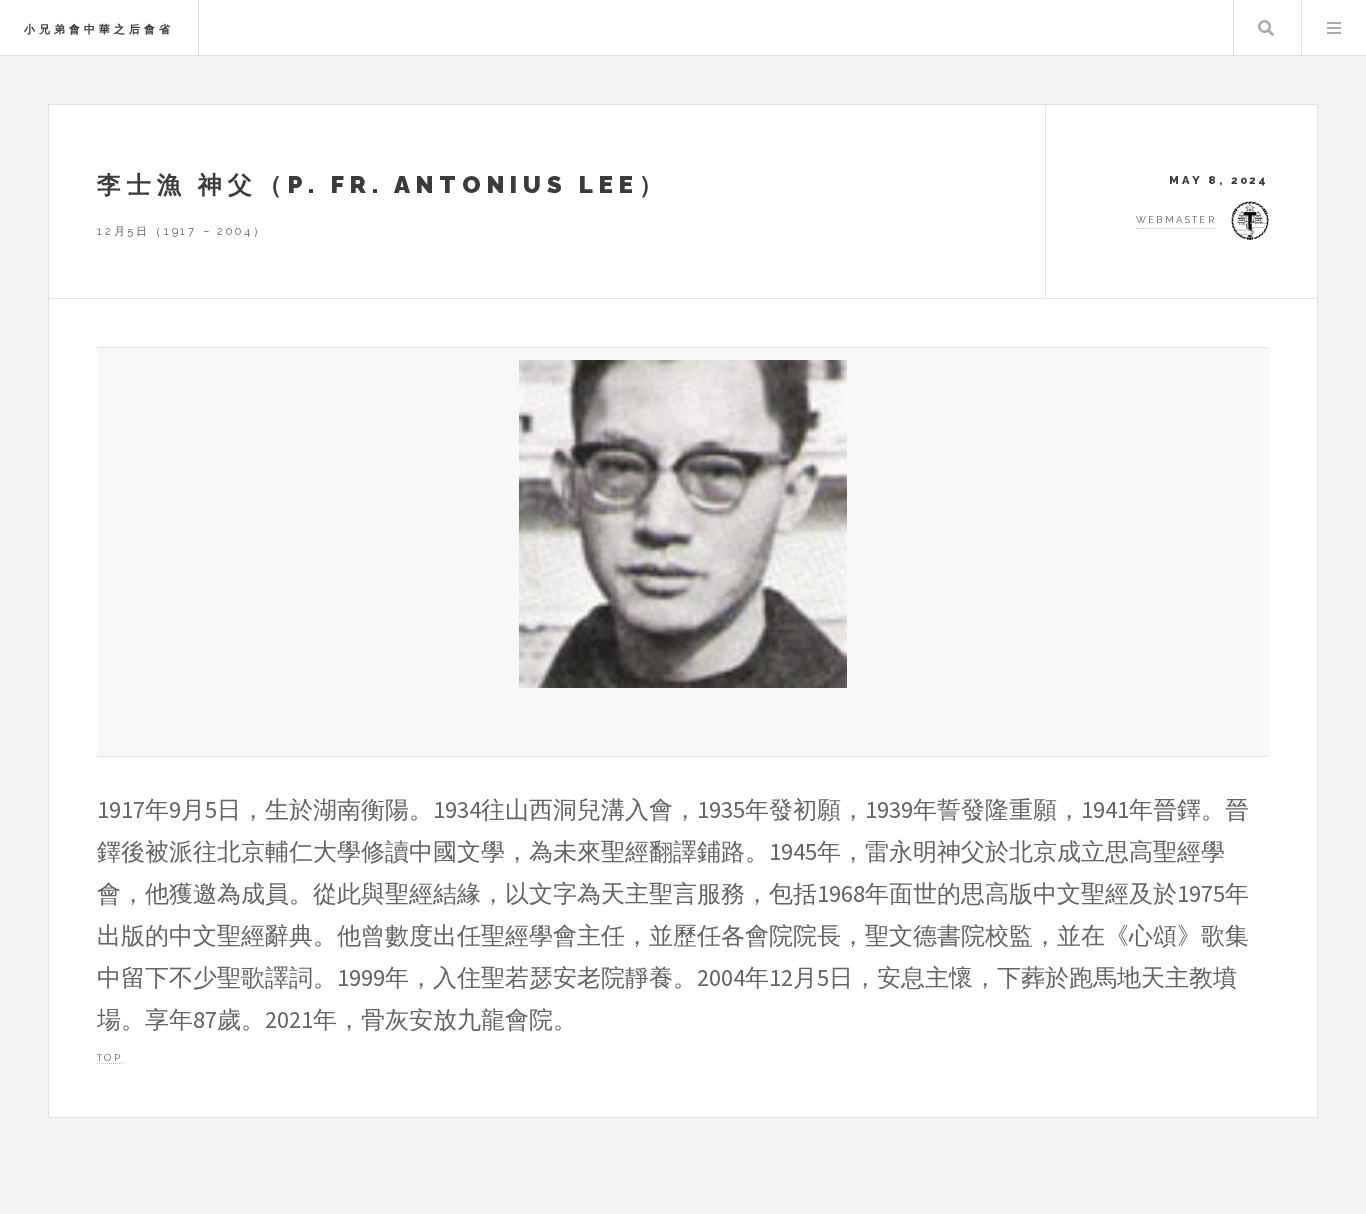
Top (109, 1057)
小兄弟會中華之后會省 (99, 29)
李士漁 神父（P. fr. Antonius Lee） (383, 184)
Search (1266, 28)
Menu (1334, 28)
